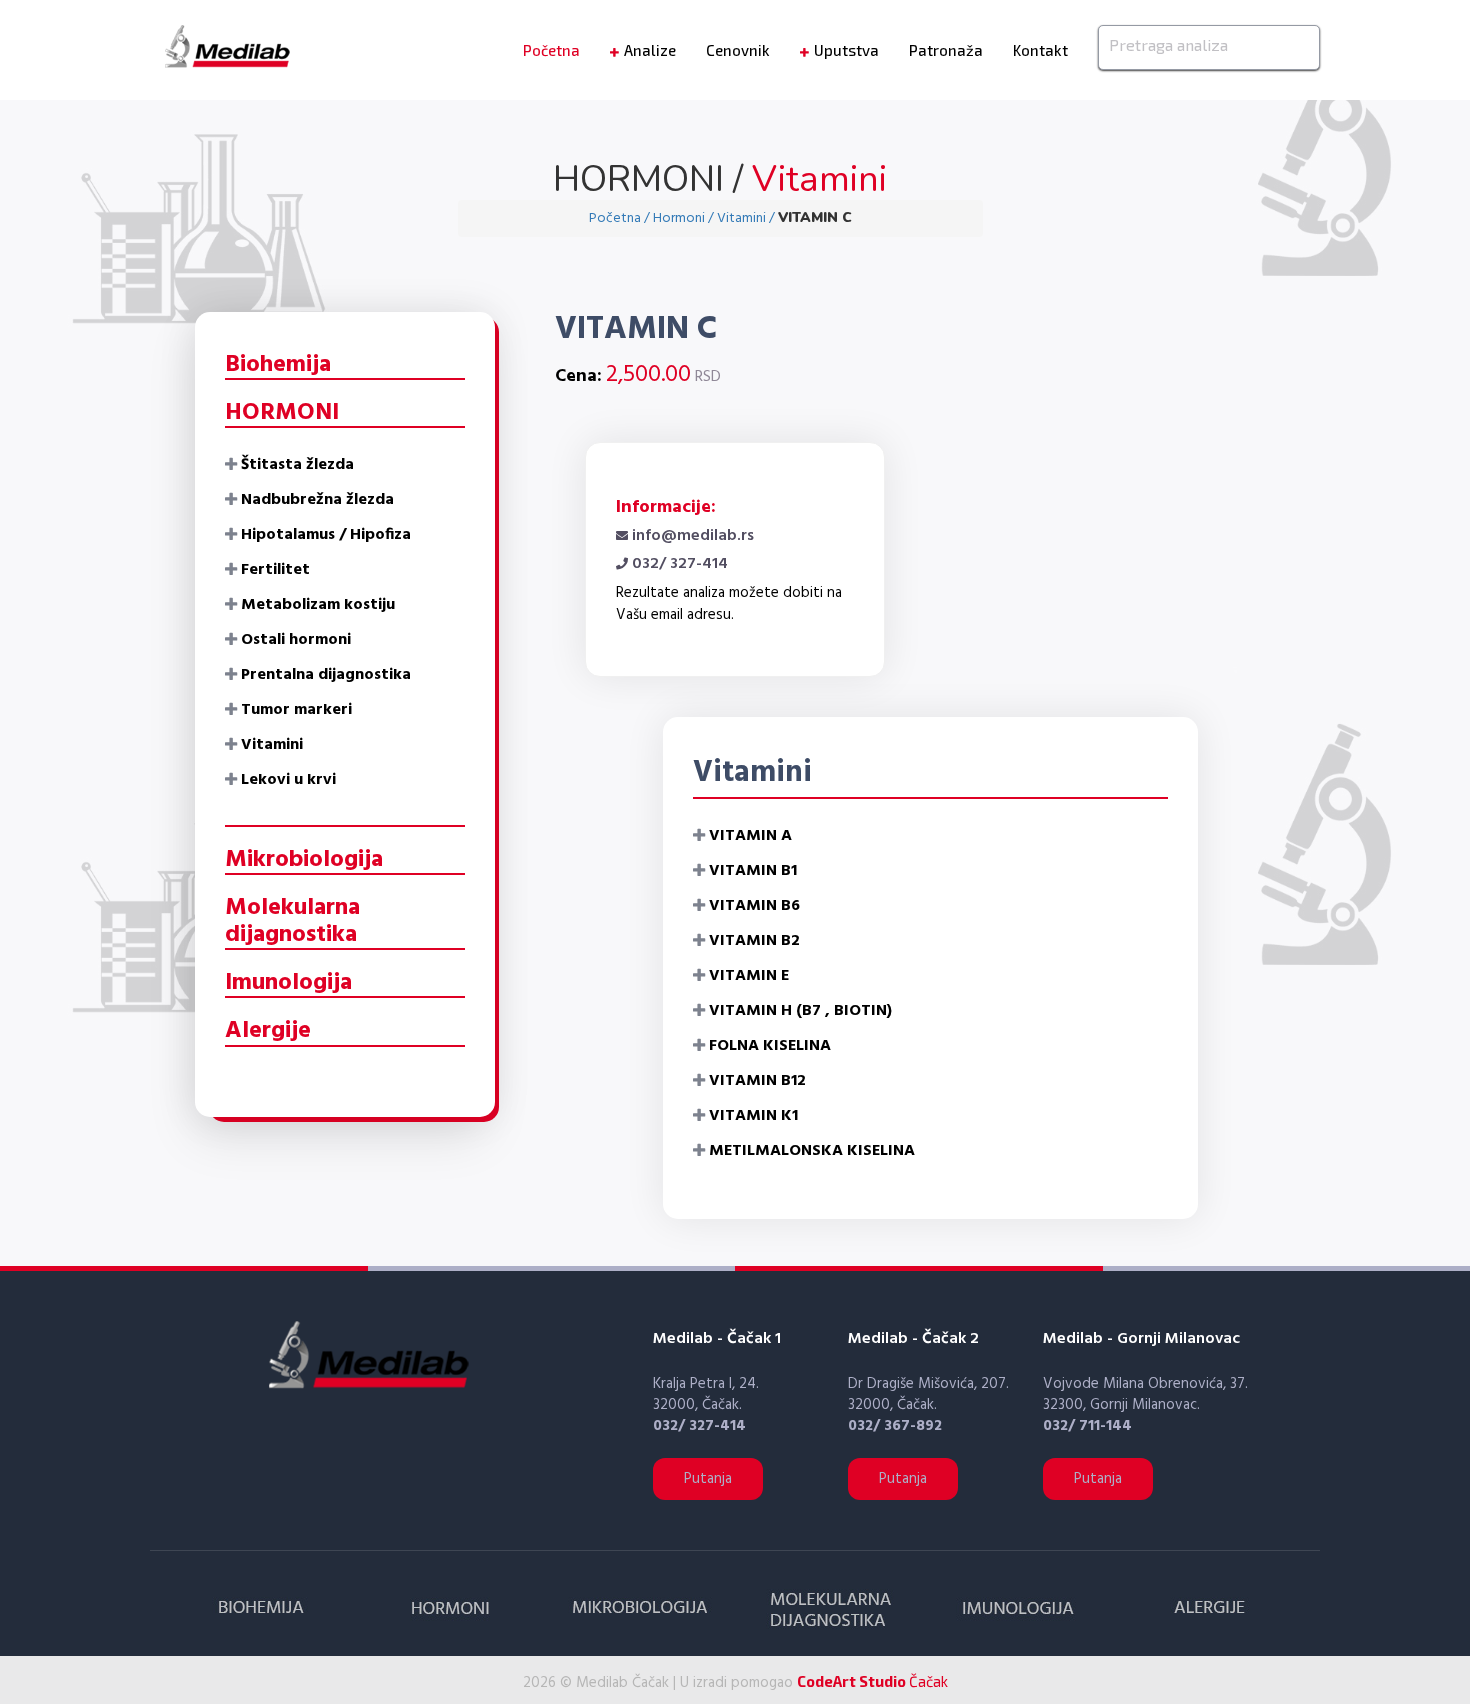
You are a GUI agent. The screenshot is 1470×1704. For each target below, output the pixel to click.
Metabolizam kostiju (318, 605)
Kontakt (1040, 50)
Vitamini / (747, 218)
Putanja (708, 1479)
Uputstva (846, 50)
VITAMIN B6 (754, 906)
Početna (551, 50)
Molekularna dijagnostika (292, 921)
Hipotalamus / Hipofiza (326, 535)
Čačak (872, 1681)
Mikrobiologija (304, 860)
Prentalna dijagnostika (326, 675)
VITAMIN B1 (753, 871)
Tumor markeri (296, 710)
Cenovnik (738, 50)
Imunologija (288, 983)
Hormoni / (685, 218)
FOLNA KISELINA (770, 1046)
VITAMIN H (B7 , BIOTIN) (800, 1011)
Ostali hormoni (296, 640)
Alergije (268, 1031)
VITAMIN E (749, 976)
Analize (650, 50)
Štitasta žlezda (297, 465)
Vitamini (272, 745)
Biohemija (278, 365)
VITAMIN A (750, 836)
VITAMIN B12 (757, 1081)
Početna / (621, 218)
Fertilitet (275, 570)
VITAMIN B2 (754, 941)
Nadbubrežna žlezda (317, 500)
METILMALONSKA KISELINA (812, 1151)
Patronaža (946, 50)
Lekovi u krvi (288, 780)
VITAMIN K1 (753, 1116)
